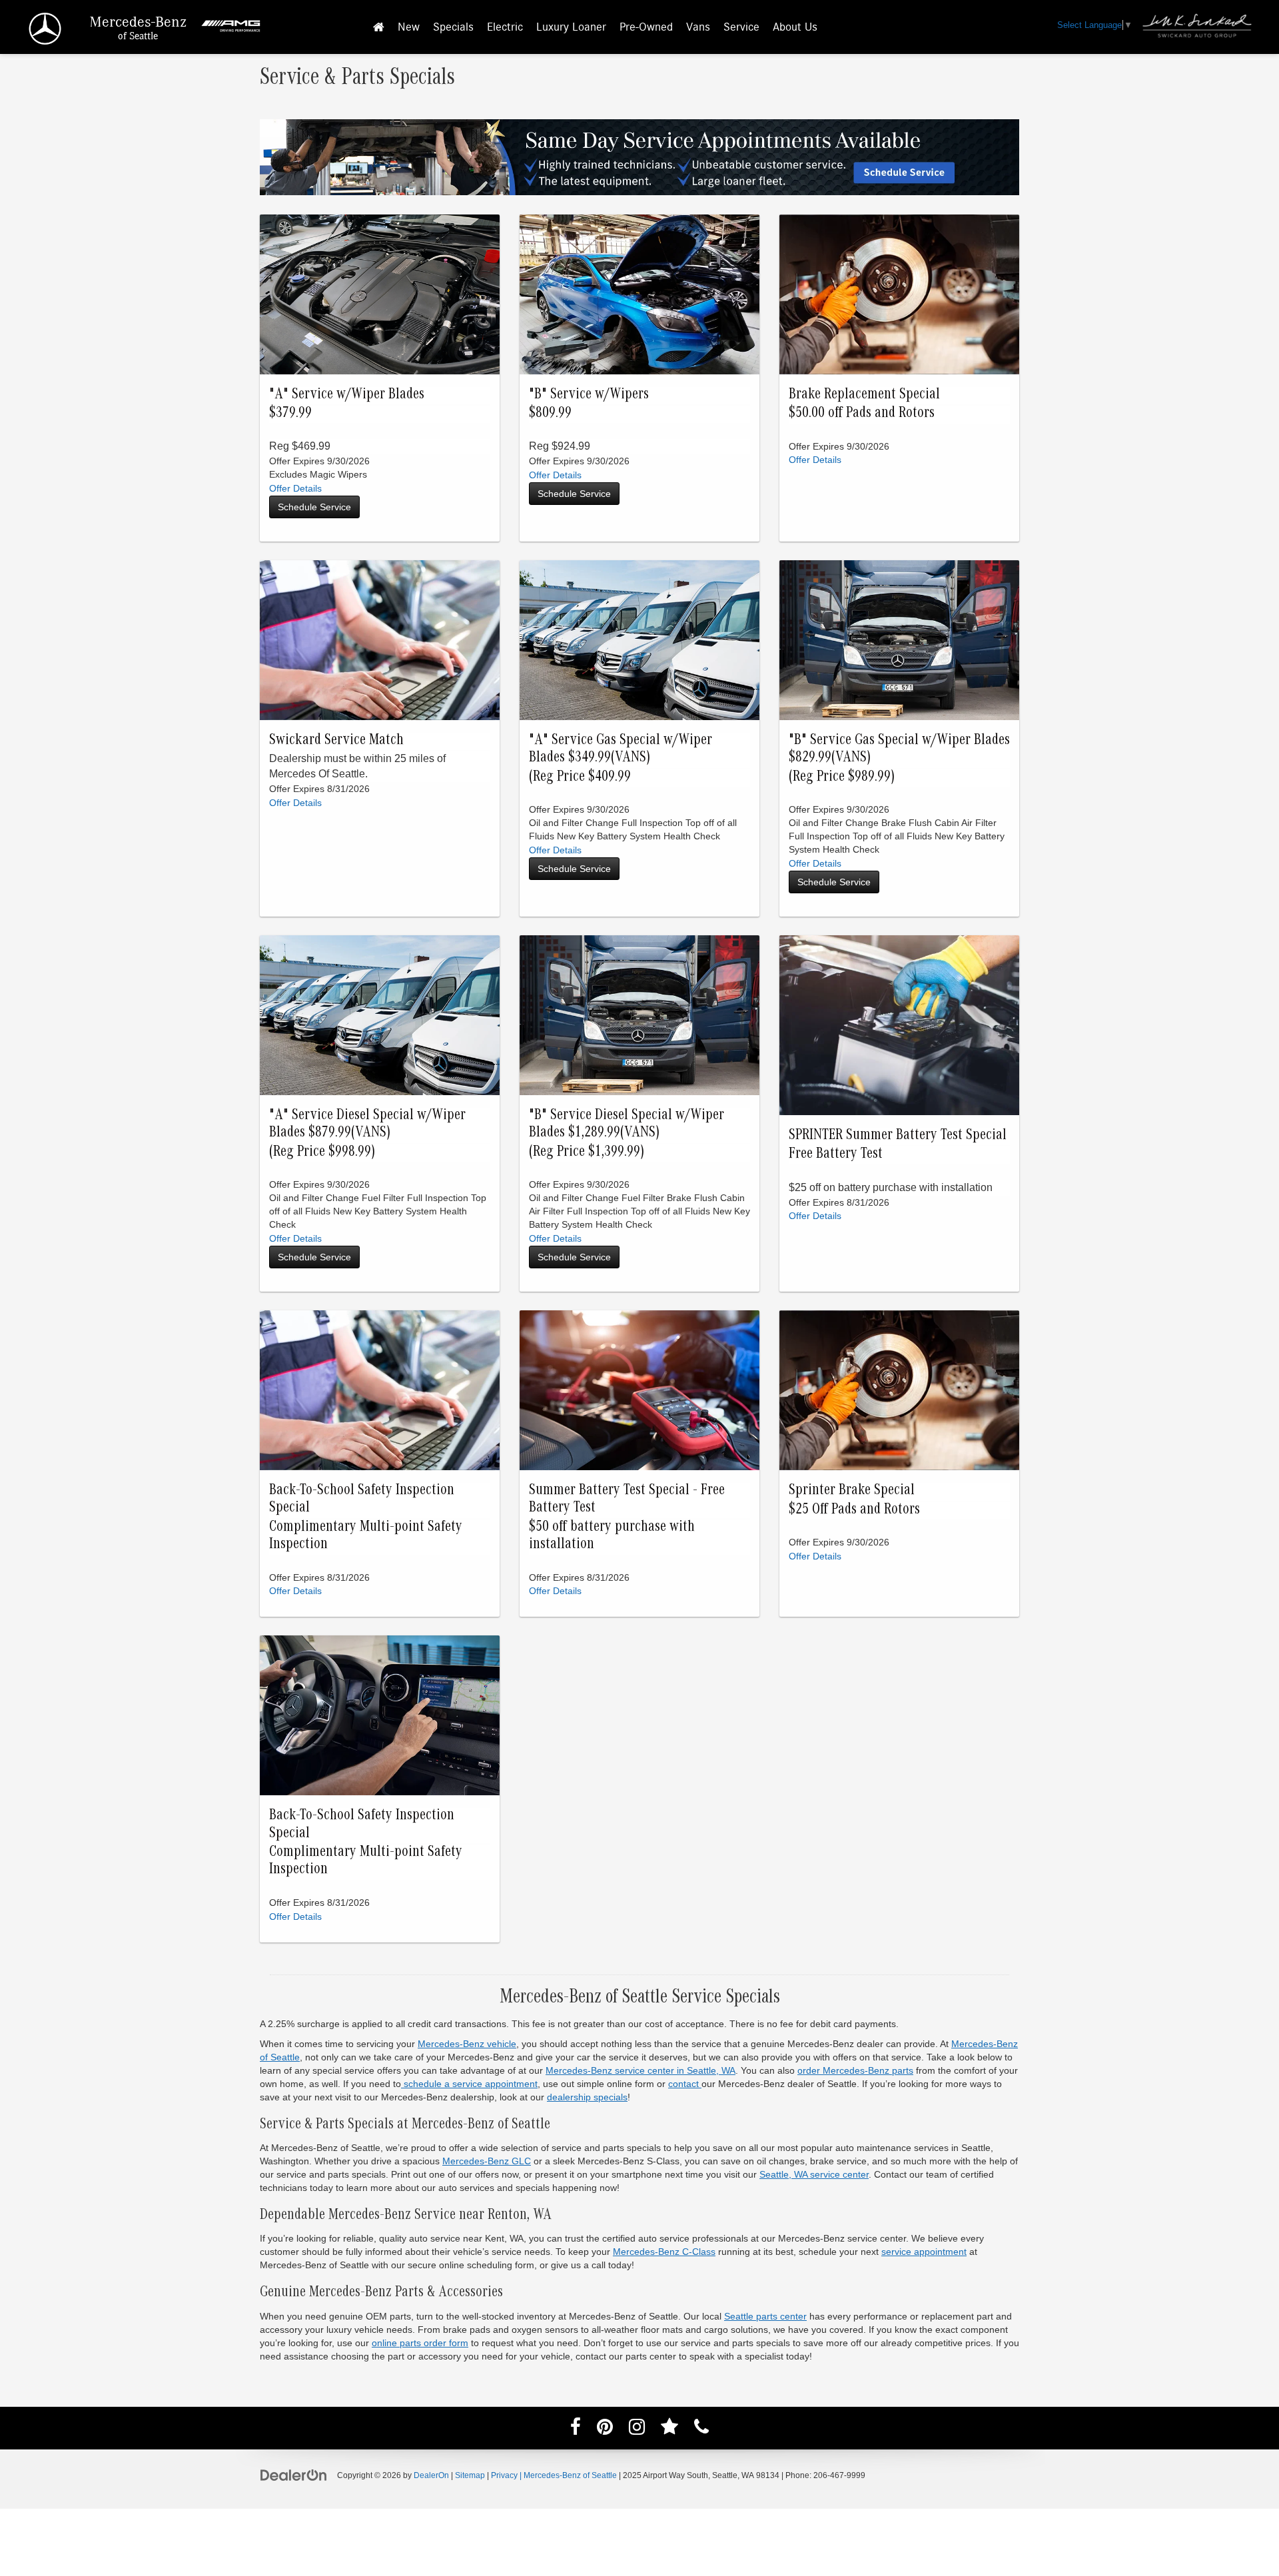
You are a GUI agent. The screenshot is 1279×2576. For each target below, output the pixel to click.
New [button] (409, 27)
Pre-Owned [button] (646, 27)
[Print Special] (639, 640)
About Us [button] (795, 27)
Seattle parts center (765, 2316)
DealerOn (431, 2475)
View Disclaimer (295, 489)
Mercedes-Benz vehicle (467, 2044)
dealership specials (587, 2097)
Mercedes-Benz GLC (487, 2161)
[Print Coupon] (899, 1025)
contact (685, 2084)
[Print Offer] (380, 294)
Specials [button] (453, 27)
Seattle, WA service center (814, 2174)
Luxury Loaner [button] (571, 27)
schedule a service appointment (469, 2084)
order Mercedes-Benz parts (855, 2070)
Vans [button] (698, 27)
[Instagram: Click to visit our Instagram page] (637, 2429)
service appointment (924, 2252)
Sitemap (470, 2475)
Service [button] (741, 27)
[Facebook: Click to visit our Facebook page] (576, 2429)
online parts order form (420, 2343)
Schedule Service (314, 507)
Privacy (504, 2475)
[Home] (379, 28)
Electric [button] (505, 27)
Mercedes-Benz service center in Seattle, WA (640, 2070)
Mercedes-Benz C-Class (664, 2252)
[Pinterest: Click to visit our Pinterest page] (605, 2429)
